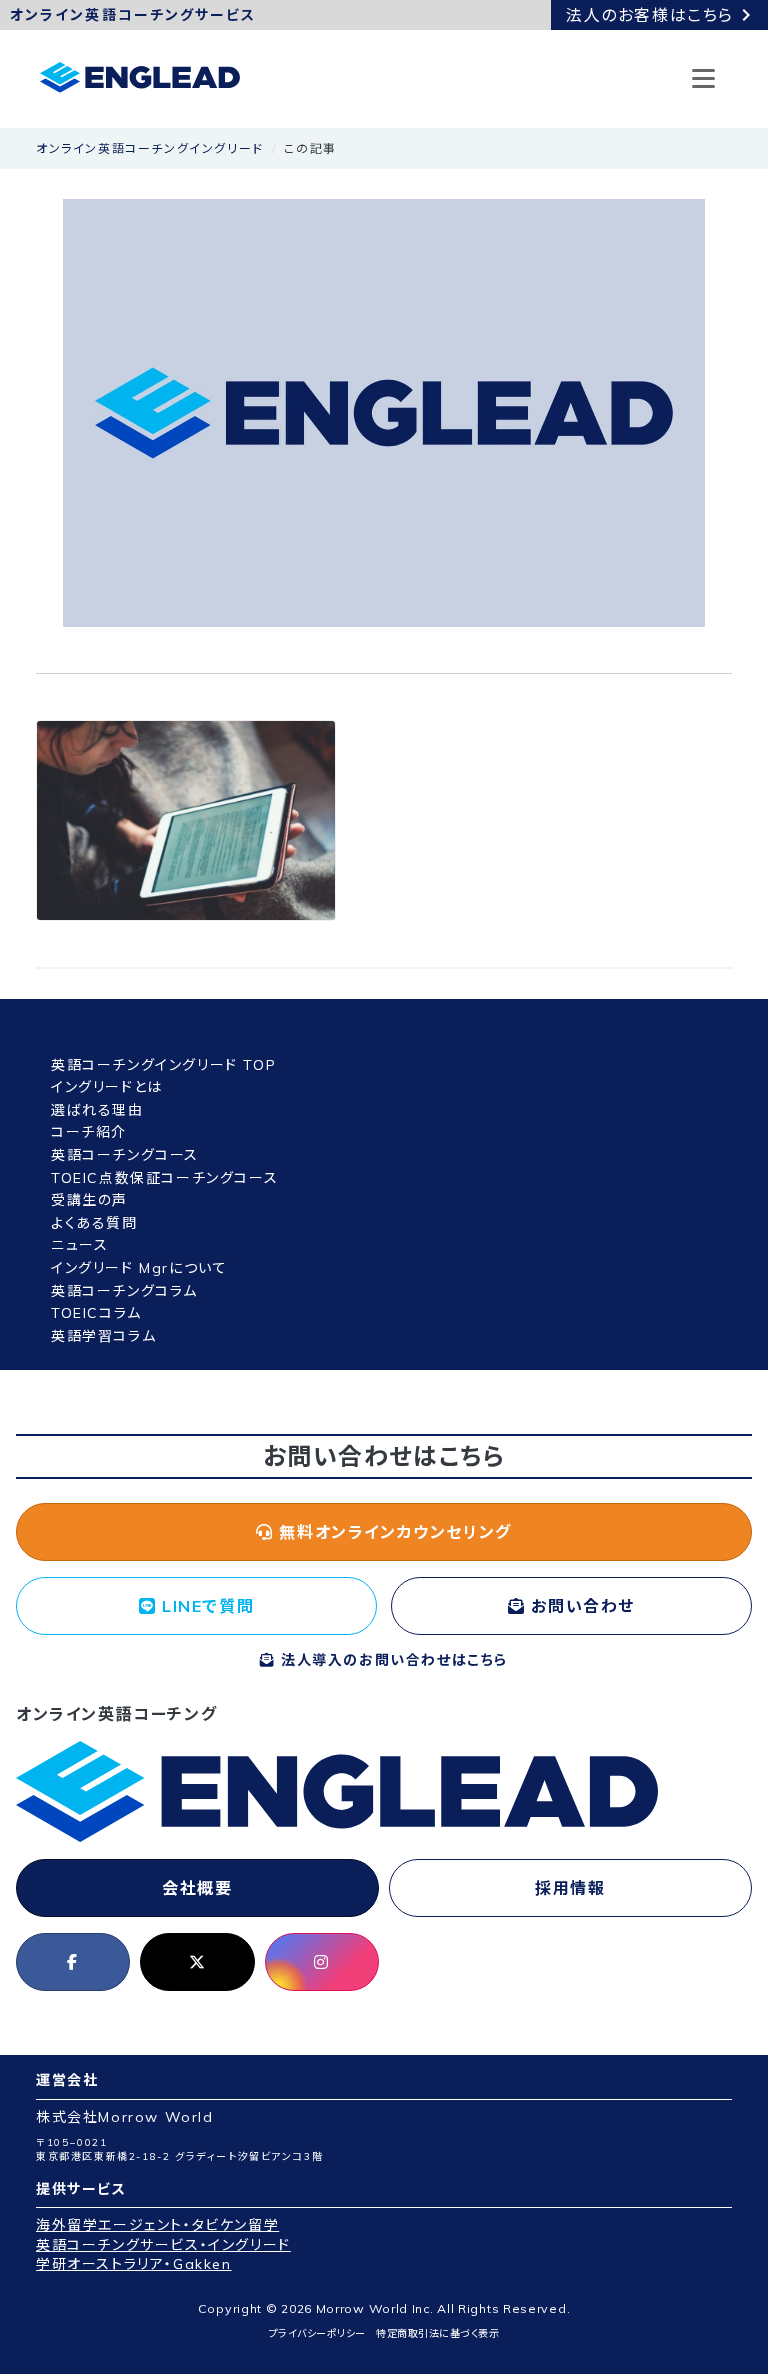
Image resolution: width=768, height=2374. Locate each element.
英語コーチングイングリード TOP (163, 1065)
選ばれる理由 (97, 1110)
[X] (197, 1962)
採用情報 (570, 1888)
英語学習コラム (103, 1336)
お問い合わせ (580, 1606)
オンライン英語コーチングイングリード (150, 148)
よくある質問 (94, 1223)
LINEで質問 (205, 1606)
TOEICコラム (96, 1313)
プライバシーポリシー (317, 2333)
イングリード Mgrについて (139, 1268)
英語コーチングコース (125, 1155)
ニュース (79, 1245)
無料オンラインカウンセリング (393, 1532)
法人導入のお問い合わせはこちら (392, 1660)
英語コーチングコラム (124, 1291)
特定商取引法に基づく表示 (437, 2333)
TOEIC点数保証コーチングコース (164, 1178)
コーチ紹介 (89, 1132)
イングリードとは (107, 1087)
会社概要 (197, 1888)
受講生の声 (89, 1200)
